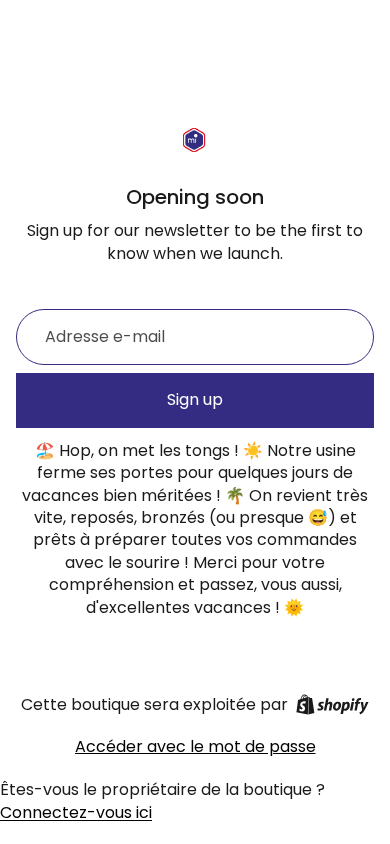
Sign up (195, 399)
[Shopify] (332, 704)
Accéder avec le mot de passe (195, 746)
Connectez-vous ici (76, 812)
